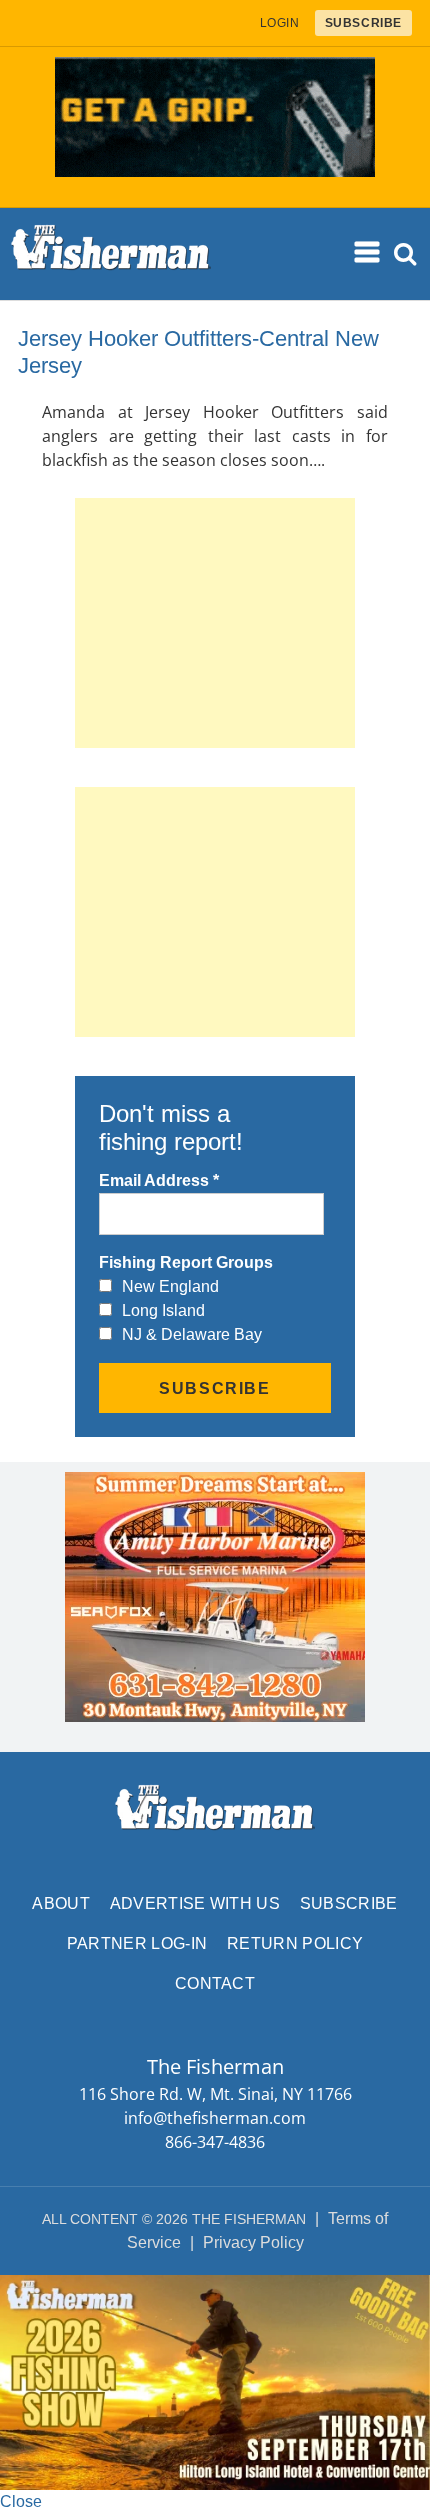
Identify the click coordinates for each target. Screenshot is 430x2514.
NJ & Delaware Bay (192, 1334)
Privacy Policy (253, 2242)
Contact (215, 1983)
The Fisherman (111, 254)
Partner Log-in (137, 1943)
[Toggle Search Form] (405, 254)
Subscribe (349, 1903)
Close (21, 2501)
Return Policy (295, 1943)
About (61, 1903)
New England (170, 1286)
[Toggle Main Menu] (368, 253)
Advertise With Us (195, 1903)
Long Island (163, 1310)
